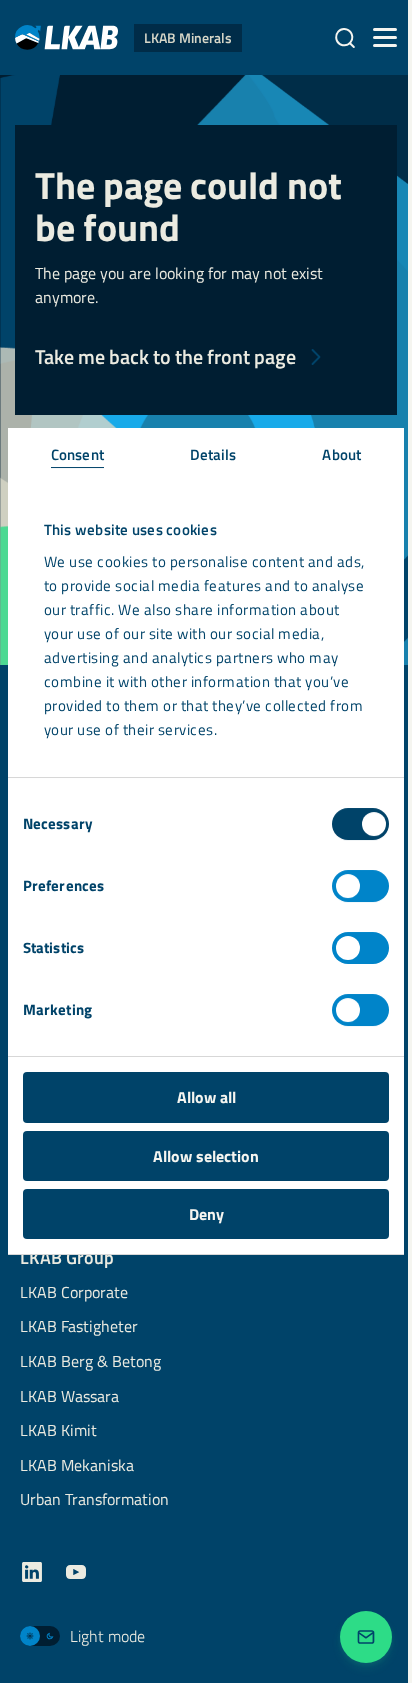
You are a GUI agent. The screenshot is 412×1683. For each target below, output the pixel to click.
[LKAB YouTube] (76, 1572)
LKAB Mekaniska (77, 1466)
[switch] (360, 886)
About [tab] (341, 454)
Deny (206, 1214)
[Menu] (385, 38)
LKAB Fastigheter (79, 1327)
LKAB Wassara (69, 1397)
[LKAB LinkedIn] (32, 1572)
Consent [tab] (77, 454)
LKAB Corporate (74, 1293)
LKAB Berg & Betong (90, 1362)
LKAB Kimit (58, 1431)
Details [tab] (213, 454)
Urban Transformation (94, 1500)
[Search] (345, 38)
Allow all (206, 1097)
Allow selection (206, 1156)
